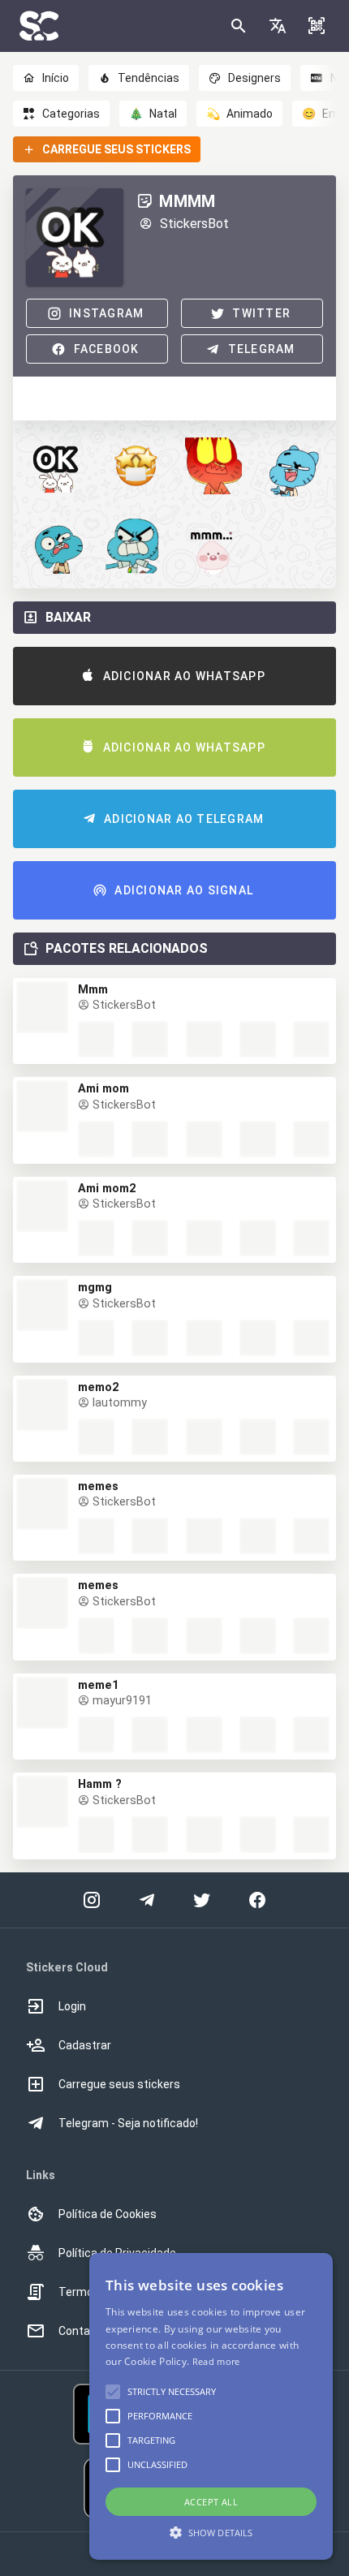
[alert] (211, 2406)
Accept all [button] (211, 2502)
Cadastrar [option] (85, 2045)
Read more (216, 2361)
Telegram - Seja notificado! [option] (128, 2123)
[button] (278, 26)
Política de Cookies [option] (108, 2214)
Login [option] (72, 2006)
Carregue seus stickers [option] (119, 2084)
